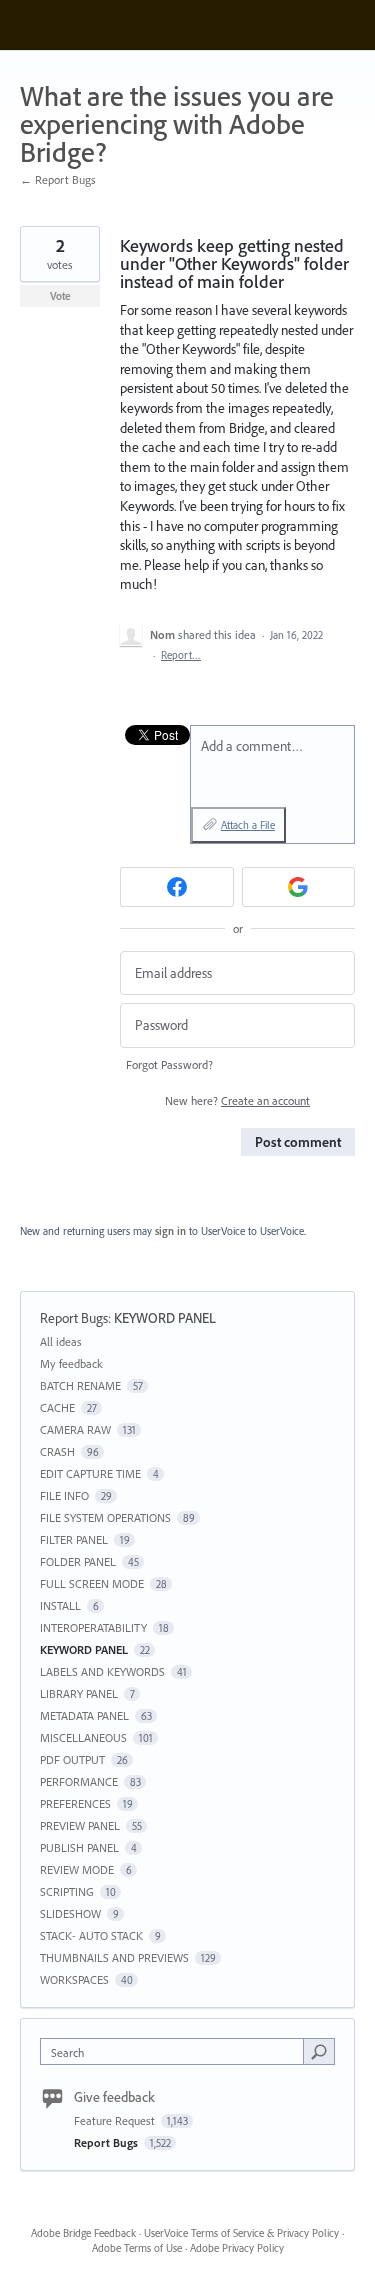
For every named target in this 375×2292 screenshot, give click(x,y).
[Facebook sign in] (177, 887)
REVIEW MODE (77, 1869)
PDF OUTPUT (72, 1759)
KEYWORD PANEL (165, 1318)
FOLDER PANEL (78, 1561)
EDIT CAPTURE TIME (90, 1473)
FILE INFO (64, 1495)
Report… (181, 655)
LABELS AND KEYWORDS (102, 1671)
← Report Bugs (58, 179)
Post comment (298, 1142)
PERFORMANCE (79, 1781)
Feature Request (116, 2120)
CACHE (57, 1407)
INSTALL (60, 1605)
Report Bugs (74, 1318)
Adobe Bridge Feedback (83, 2233)
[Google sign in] (299, 887)
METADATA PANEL (84, 1715)
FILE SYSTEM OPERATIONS (105, 1517)
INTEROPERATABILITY (93, 1627)
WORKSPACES (74, 1979)
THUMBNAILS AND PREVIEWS (114, 1957)
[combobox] (176, 2051)
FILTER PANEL (74, 1539)
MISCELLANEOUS (83, 1737)
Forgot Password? (169, 1064)
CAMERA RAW (75, 1429)
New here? (237, 1100)
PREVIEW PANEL (80, 1825)
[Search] (319, 2051)
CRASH (57, 1451)
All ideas (61, 1341)
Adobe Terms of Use (137, 2248)
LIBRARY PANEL (79, 1693)
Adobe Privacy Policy (237, 2248)
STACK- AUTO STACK (91, 1935)
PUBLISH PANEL (79, 1847)
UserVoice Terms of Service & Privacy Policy (241, 2233)
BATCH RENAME (80, 1385)
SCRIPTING (67, 1891)
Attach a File (248, 825)
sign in (170, 1231)
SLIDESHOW (70, 1913)
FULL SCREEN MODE (92, 1583)
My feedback (71, 1363)
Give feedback (114, 2097)
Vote (60, 296)
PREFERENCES (75, 1803)
